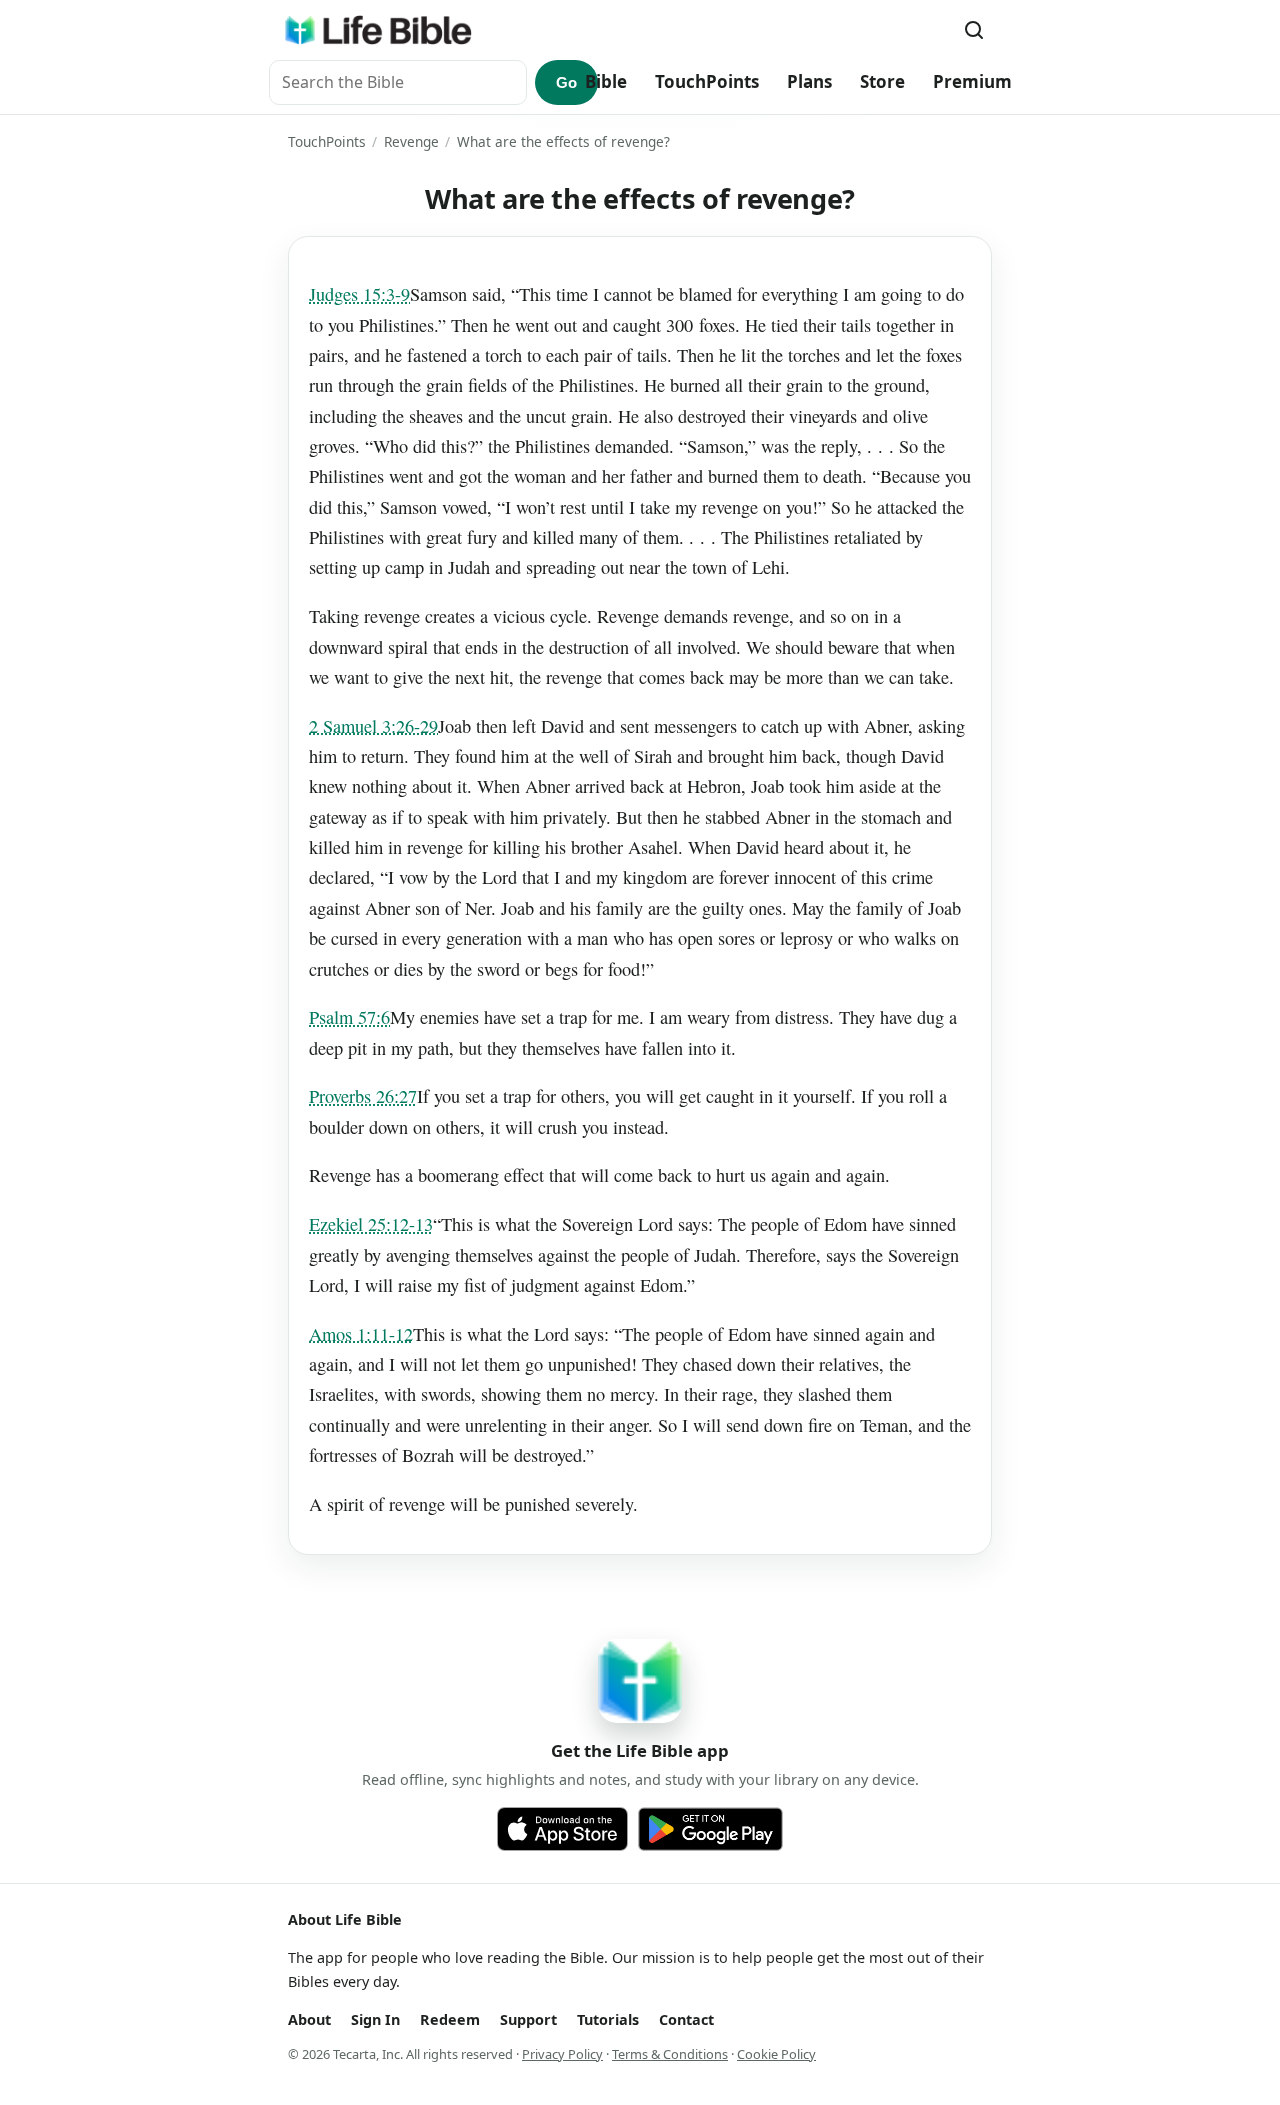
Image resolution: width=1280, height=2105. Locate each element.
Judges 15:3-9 (359, 294)
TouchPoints (707, 81)
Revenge (411, 141)
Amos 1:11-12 (361, 1334)
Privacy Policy (562, 2054)
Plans (809, 81)
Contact (686, 2019)
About (309, 2019)
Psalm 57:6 (349, 1017)
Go (566, 82)
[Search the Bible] (974, 30)
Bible (606, 81)
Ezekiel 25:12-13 (371, 1224)
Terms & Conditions (670, 2054)
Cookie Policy (776, 2054)
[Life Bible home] (378, 30)
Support (528, 2019)
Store (882, 81)
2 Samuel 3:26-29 (373, 726)
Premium (972, 81)
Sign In (375, 2019)
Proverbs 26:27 (363, 1096)
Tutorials (608, 2019)
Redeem (450, 2019)
